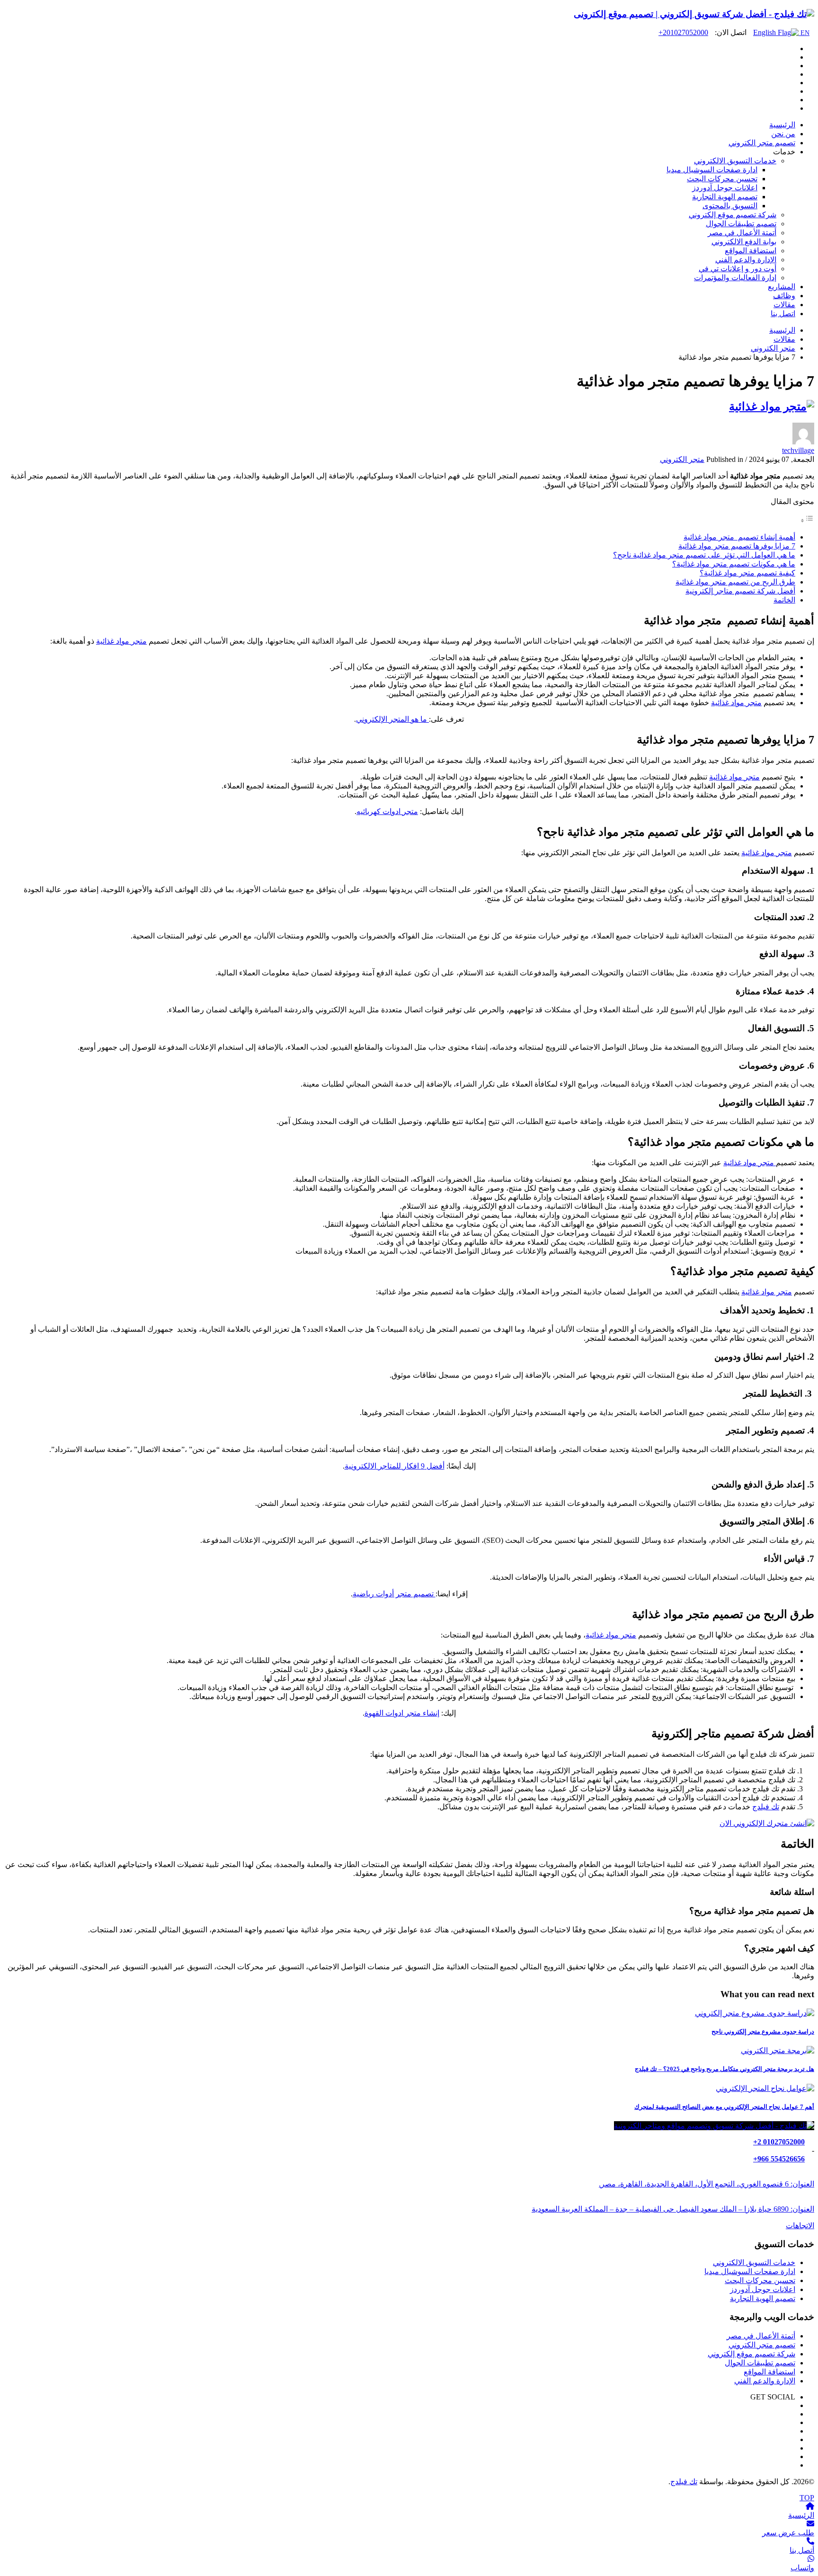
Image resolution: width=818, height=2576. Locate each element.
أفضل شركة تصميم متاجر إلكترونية (740, 591)
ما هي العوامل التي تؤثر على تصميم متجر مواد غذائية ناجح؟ (704, 555)
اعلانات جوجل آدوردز (763, 2289)
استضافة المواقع (769, 2372)
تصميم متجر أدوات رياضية (394, 1594)
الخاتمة (784, 600)
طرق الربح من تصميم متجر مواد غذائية (735, 582)
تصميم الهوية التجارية (763, 2298)
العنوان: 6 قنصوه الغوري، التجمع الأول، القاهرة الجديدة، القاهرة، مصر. (707, 2184)
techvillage (798, 450)
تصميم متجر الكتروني (762, 2345)
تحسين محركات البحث (760, 2280)
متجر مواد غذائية (121, 641)
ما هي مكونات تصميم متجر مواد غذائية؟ (734, 564)
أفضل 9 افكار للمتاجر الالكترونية (395, 1466)
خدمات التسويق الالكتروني (754, 2262)
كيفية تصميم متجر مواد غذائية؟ (747, 573)
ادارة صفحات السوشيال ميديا (750, 2271)
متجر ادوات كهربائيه (387, 811)
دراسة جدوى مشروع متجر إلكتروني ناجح (763, 2032)
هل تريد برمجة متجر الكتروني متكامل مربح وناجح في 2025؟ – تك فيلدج (725, 2069)
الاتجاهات (800, 2226)
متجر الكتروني (682, 459)
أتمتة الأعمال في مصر (761, 2336)
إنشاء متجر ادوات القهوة (402, 1713)
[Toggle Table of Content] (807, 520)
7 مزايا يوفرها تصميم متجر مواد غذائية (737, 546)
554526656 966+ (779, 2159)
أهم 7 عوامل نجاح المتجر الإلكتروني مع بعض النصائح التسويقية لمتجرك (724, 2107)
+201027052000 (683, 32)
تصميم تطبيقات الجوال (760, 2363)
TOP (807, 2498)
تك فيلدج (766, 1807)
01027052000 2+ (779, 2142)
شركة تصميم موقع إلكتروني (751, 2354)
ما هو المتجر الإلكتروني (392, 719)
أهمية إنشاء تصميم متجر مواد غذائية (739, 537)
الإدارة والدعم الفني (765, 2381)
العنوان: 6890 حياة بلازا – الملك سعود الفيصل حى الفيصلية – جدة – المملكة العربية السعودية (673, 2209)
